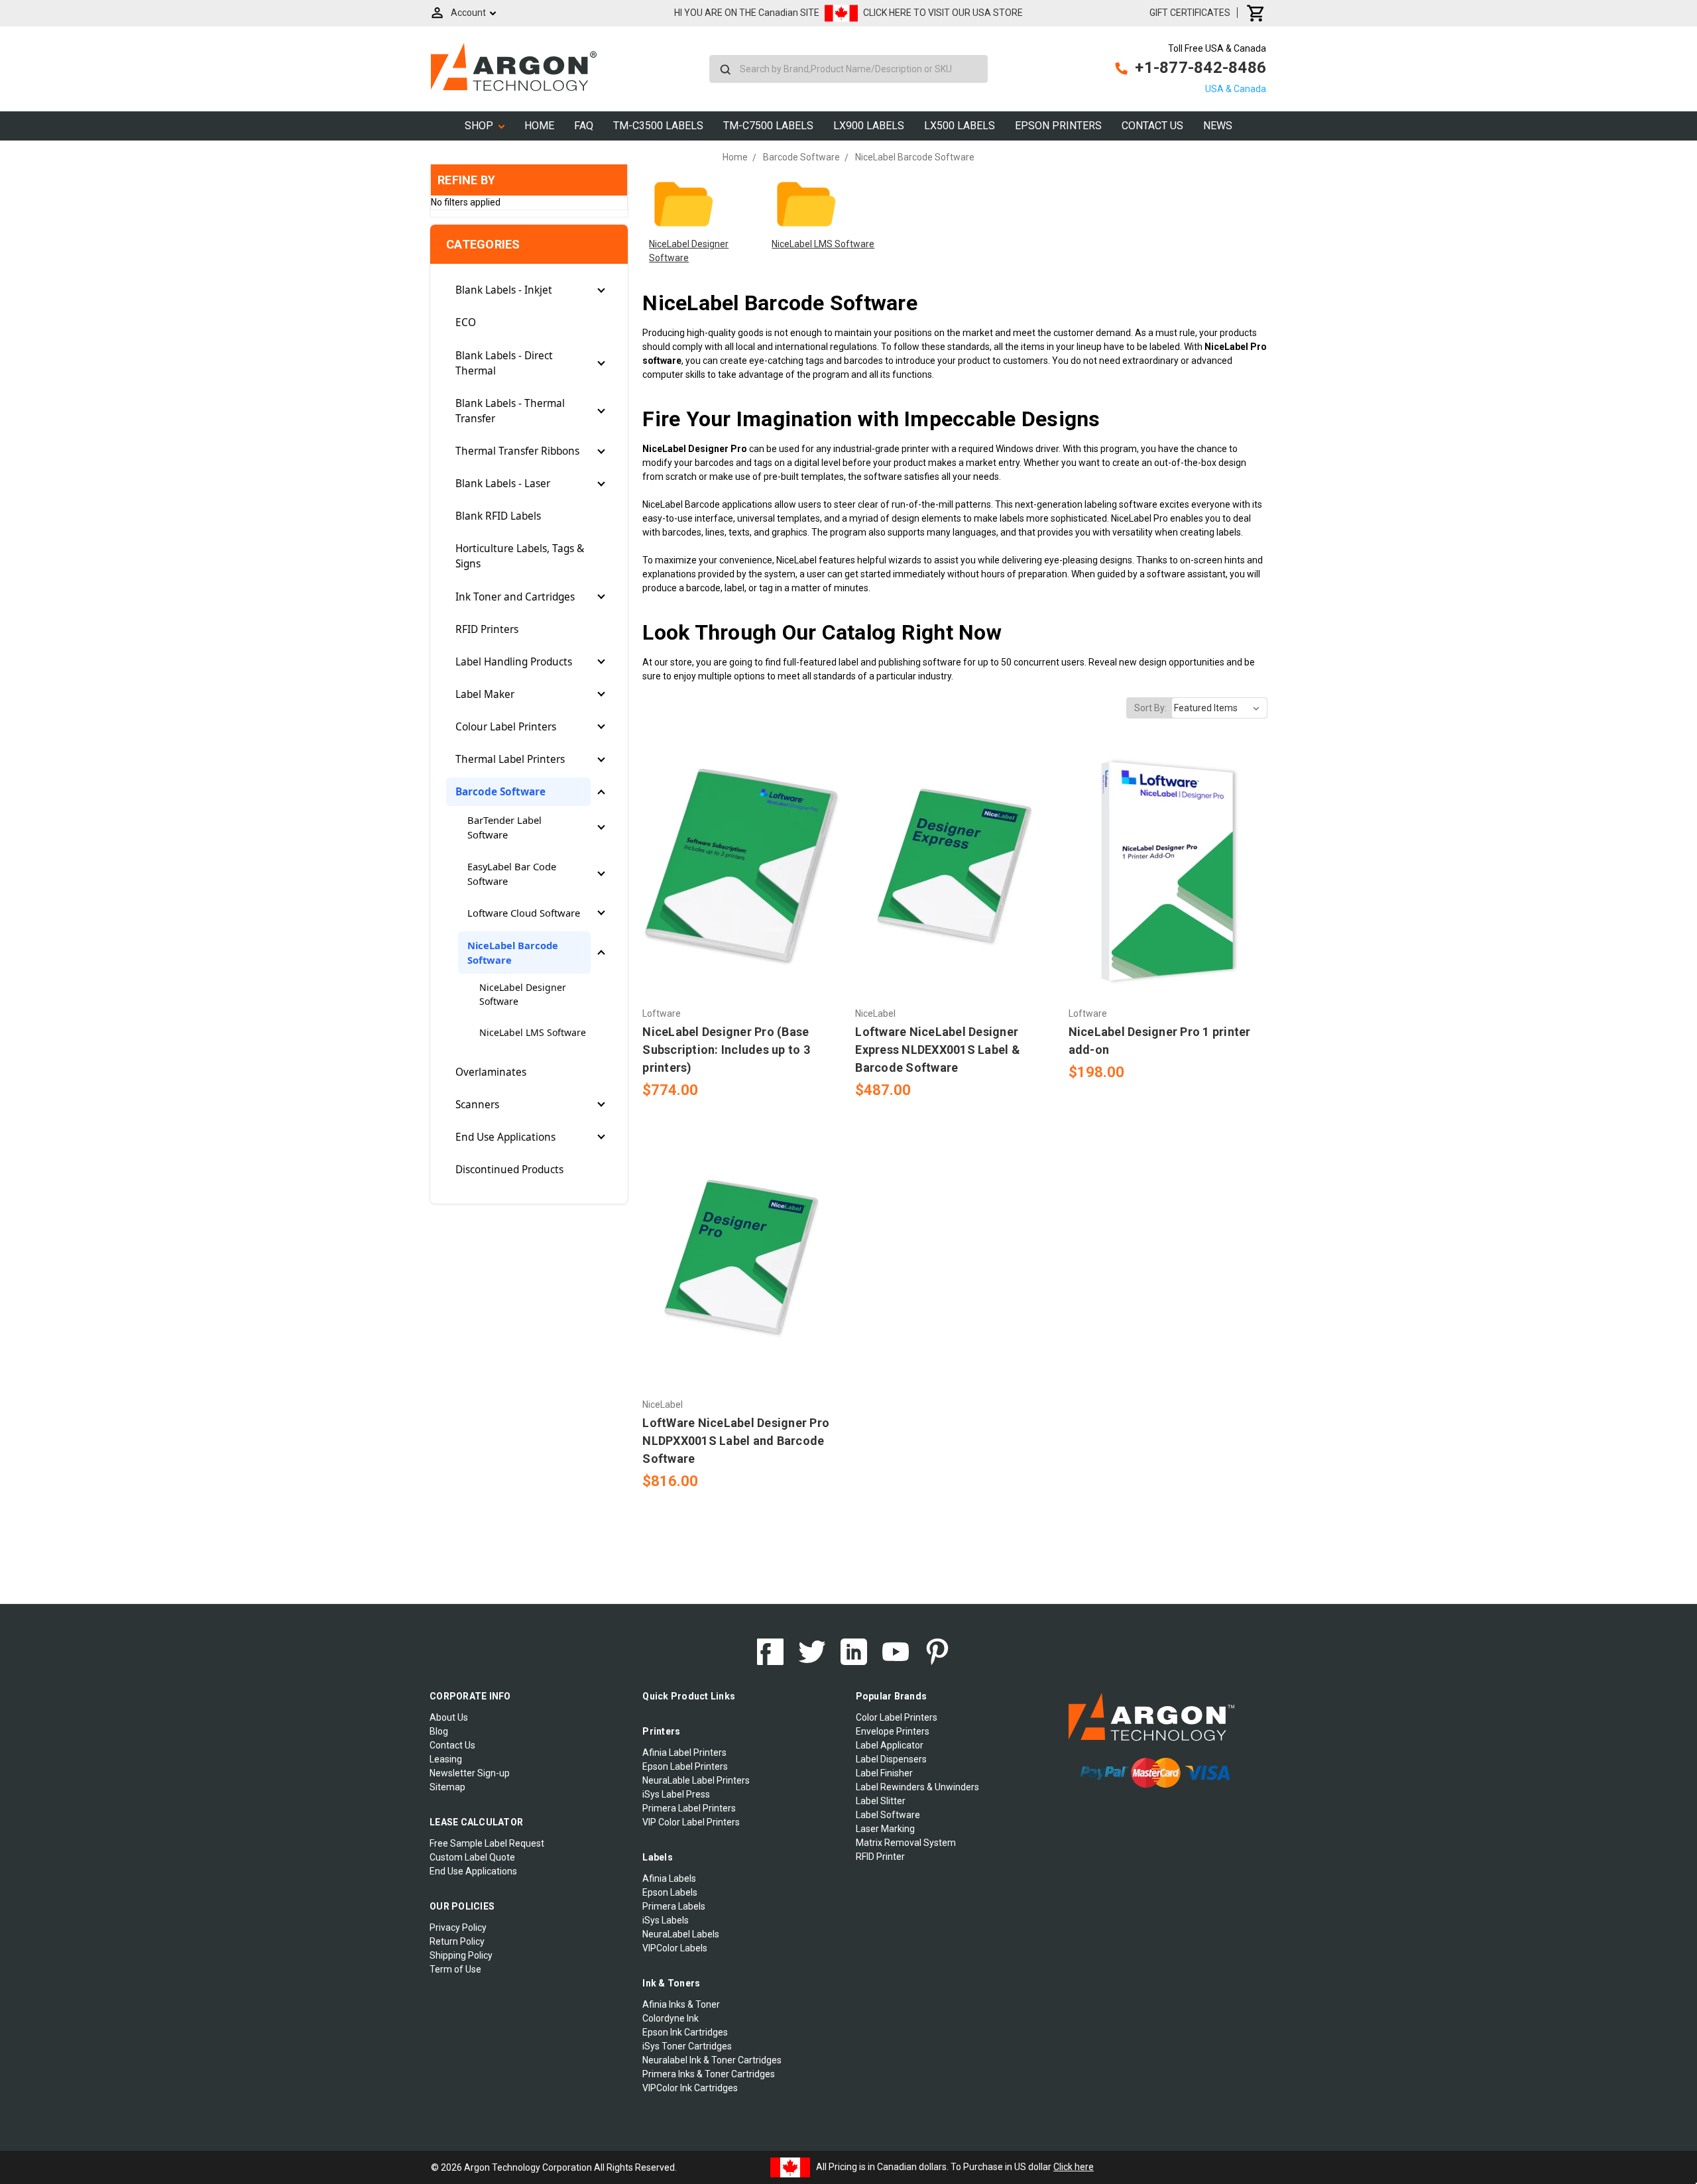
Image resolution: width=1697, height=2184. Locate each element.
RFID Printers (487, 629)
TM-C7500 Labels (768, 126)
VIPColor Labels (675, 1948)
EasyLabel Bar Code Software (512, 874)
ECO (466, 322)
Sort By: (1150, 708)
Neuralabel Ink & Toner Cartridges (712, 2060)
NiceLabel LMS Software (533, 1032)
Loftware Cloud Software (524, 913)
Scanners (477, 1105)
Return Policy (457, 1941)
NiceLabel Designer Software (523, 994)
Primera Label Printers (689, 1808)
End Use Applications (505, 1137)
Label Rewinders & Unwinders (917, 1787)
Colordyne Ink (671, 2018)
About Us (449, 1717)
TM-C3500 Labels (658, 126)
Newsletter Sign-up (470, 1773)
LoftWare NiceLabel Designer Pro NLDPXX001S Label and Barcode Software (736, 1441)
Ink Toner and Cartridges (515, 597)
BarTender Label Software (504, 827)
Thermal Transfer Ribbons (517, 451)
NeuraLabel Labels (681, 1934)
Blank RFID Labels (498, 516)
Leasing (446, 1759)
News (1218, 126)
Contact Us (1152, 126)
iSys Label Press (676, 1794)
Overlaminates (491, 1072)
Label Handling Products (514, 662)
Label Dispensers (891, 1759)
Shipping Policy (461, 1955)
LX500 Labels (960, 126)
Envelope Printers (893, 1731)
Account (468, 13)
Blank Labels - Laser (503, 484)
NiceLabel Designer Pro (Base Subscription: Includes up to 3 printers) (726, 1050)
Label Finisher (884, 1773)
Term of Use (455, 1969)
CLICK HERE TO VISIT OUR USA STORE (943, 13)
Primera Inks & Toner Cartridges (709, 2074)
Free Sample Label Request (487, 1843)
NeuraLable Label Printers (696, 1780)
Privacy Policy (458, 1927)
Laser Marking (885, 1829)
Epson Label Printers (685, 1766)
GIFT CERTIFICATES (1190, 13)
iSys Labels (666, 1920)
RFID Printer (880, 1857)
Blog (439, 1731)
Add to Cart (742, 891)
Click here (1074, 2167)
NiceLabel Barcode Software (513, 952)
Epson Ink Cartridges (685, 2032)
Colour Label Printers (506, 727)
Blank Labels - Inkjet (504, 290)
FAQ (584, 126)
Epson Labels (670, 1892)
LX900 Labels (869, 126)
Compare (738, 868)
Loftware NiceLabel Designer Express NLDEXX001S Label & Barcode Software (938, 1050)
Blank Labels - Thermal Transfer (510, 411)
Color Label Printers (897, 1717)
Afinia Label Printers (684, 1753)
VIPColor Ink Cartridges (690, 2088)
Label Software (888, 1815)
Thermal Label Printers (510, 759)
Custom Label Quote (472, 1857)
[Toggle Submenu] (601, 290)
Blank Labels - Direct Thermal (504, 363)
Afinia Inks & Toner (681, 2004)
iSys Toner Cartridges (687, 2046)
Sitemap (447, 1787)
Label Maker (485, 694)
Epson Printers (1058, 126)
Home (539, 126)
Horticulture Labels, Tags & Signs (520, 556)
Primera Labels (674, 1906)
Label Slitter (881, 1801)
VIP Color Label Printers (691, 1822)
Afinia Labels (669, 1878)
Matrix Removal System (906, 1843)
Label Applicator (890, 1745)
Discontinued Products (509, 1170)
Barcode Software (500, 792)
